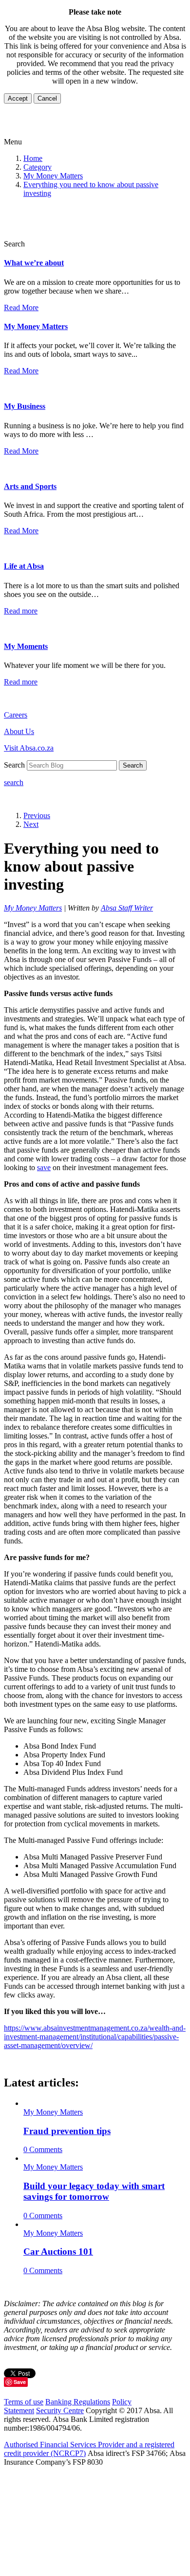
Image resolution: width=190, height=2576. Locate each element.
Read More (21, 307)
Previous (37, 815)
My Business (25, 406)
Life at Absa (24, 566)
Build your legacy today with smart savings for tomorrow (94, 2191)
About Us (19, 731)
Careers (16, 715)
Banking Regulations (78, 2402)
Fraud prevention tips (67, 2131)
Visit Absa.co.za (29, 748)
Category (38, 167)
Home (33, 158)
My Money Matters (53, 176)
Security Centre (60, 2410)
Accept (18, 98)
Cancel (47, 98)
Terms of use (24, 2402)
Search (133, 765)
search (14, 782)
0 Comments (43, 2149)
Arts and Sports (30, 486)
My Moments (26, 646)
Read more (21, 611)
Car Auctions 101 (58, 2252)
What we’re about (34, 263)
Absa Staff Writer (127, 908)
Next (31, 824)
